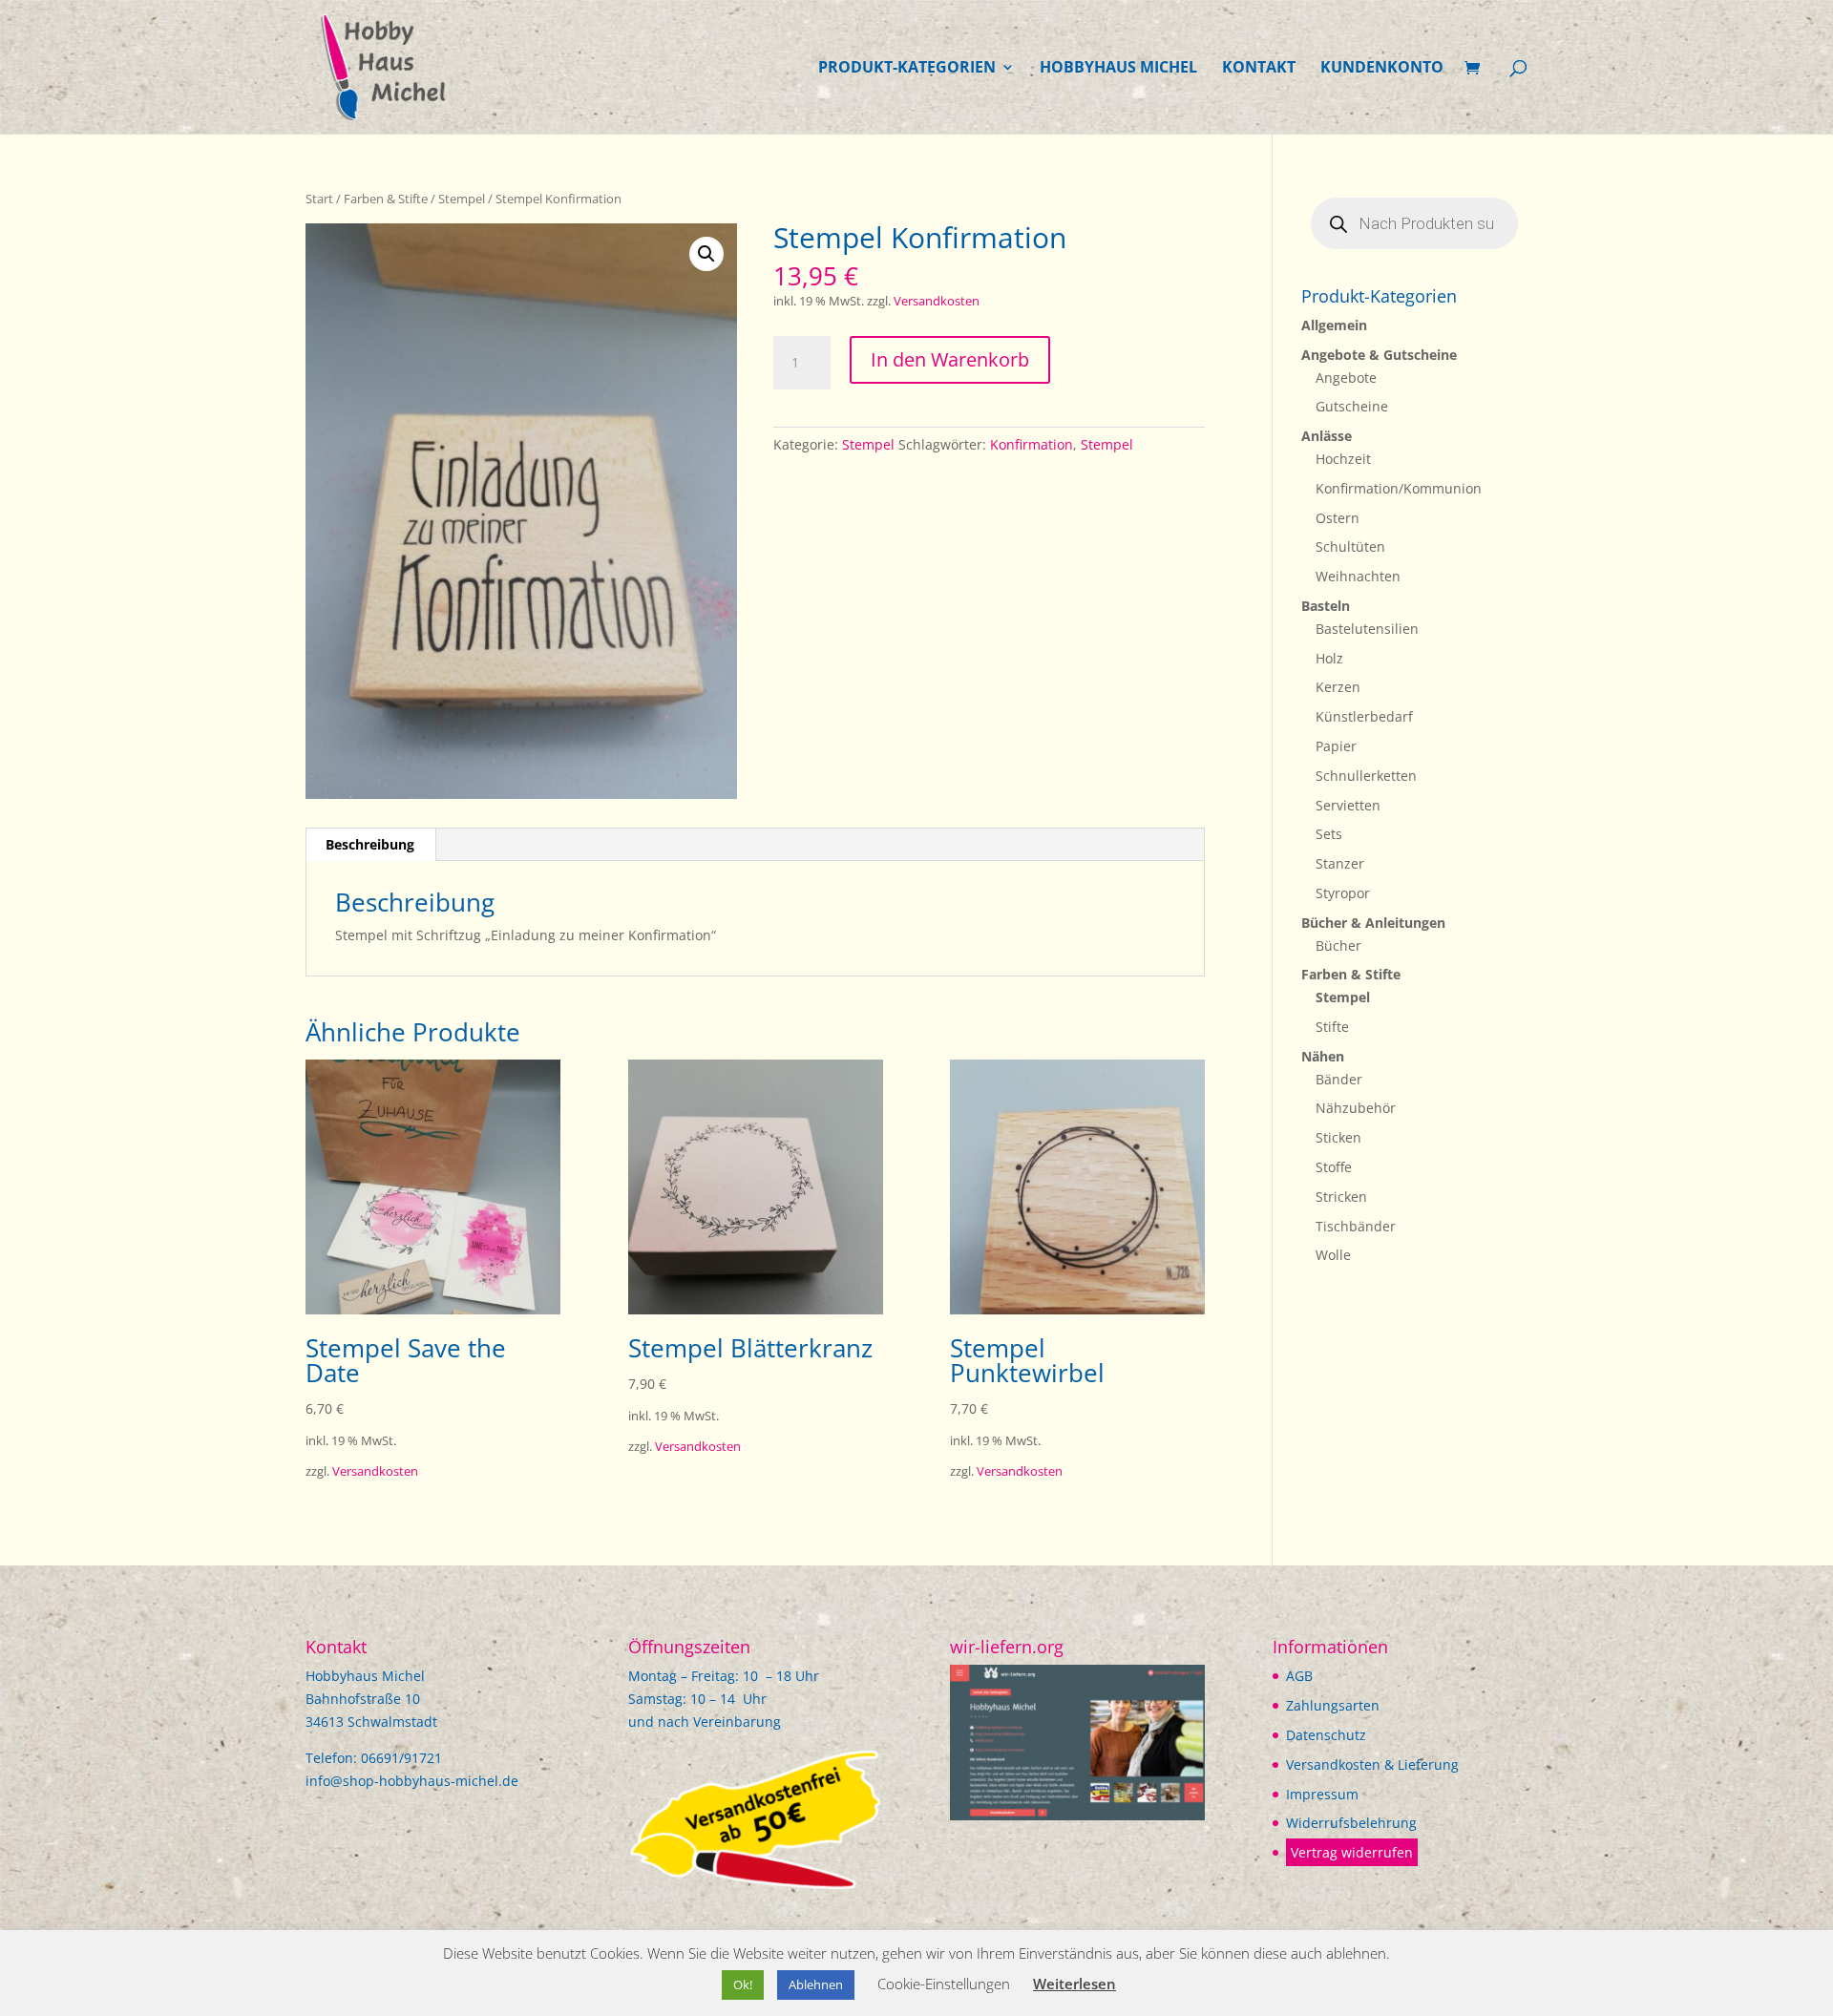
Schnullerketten (1366, 776)
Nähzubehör (1356, 1108)
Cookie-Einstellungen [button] (944, 1984)
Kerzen (1338, 687)
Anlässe (1327, 436)
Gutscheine (1352, 406)
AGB (1299, 1676)
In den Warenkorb (950, 359)
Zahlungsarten (1333, 1705)
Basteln (1326, 606)
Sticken (1338, 1137)
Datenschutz (1326, 1735)
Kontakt (1259, 69)
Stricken (1341, 1197)
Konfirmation (1032, 444)
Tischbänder (1356, 1226)
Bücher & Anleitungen (1373, 923)
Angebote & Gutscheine (1379, 355)
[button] (706, 254)
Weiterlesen (1075, 1984)
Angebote (1346, 378)
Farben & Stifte (386, 199)
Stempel (462, 199)
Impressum (1322, 1794)
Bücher (1338, 945)
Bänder (1339, 1079)
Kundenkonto (1382, 69)
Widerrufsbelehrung (1351, 1823)
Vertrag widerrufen (1352, 1852)
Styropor (1343, 893)
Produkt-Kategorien (907, 69)
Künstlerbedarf (1364, 716)
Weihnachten (1358, 576)
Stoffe (1334, 1167)
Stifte (1332, 1027)
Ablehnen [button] (816, 1984)
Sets (1329, 834)
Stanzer (1340, 863)
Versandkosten (937, 301)
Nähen (1323, 1056)
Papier (1336, 746)
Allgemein (1334, 325)
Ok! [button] (743, 1984)
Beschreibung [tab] (370, 844)
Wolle (1333, 1255)
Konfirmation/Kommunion (1399, 488)
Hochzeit (1343, 459)
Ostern (1338, 518)
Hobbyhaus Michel (1118, 69)
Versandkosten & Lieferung (1372, 1764)
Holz (1329, 658)
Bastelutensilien (1367, 629)
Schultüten (1350, 546)
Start (319, 199)
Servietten (1348, 805)
